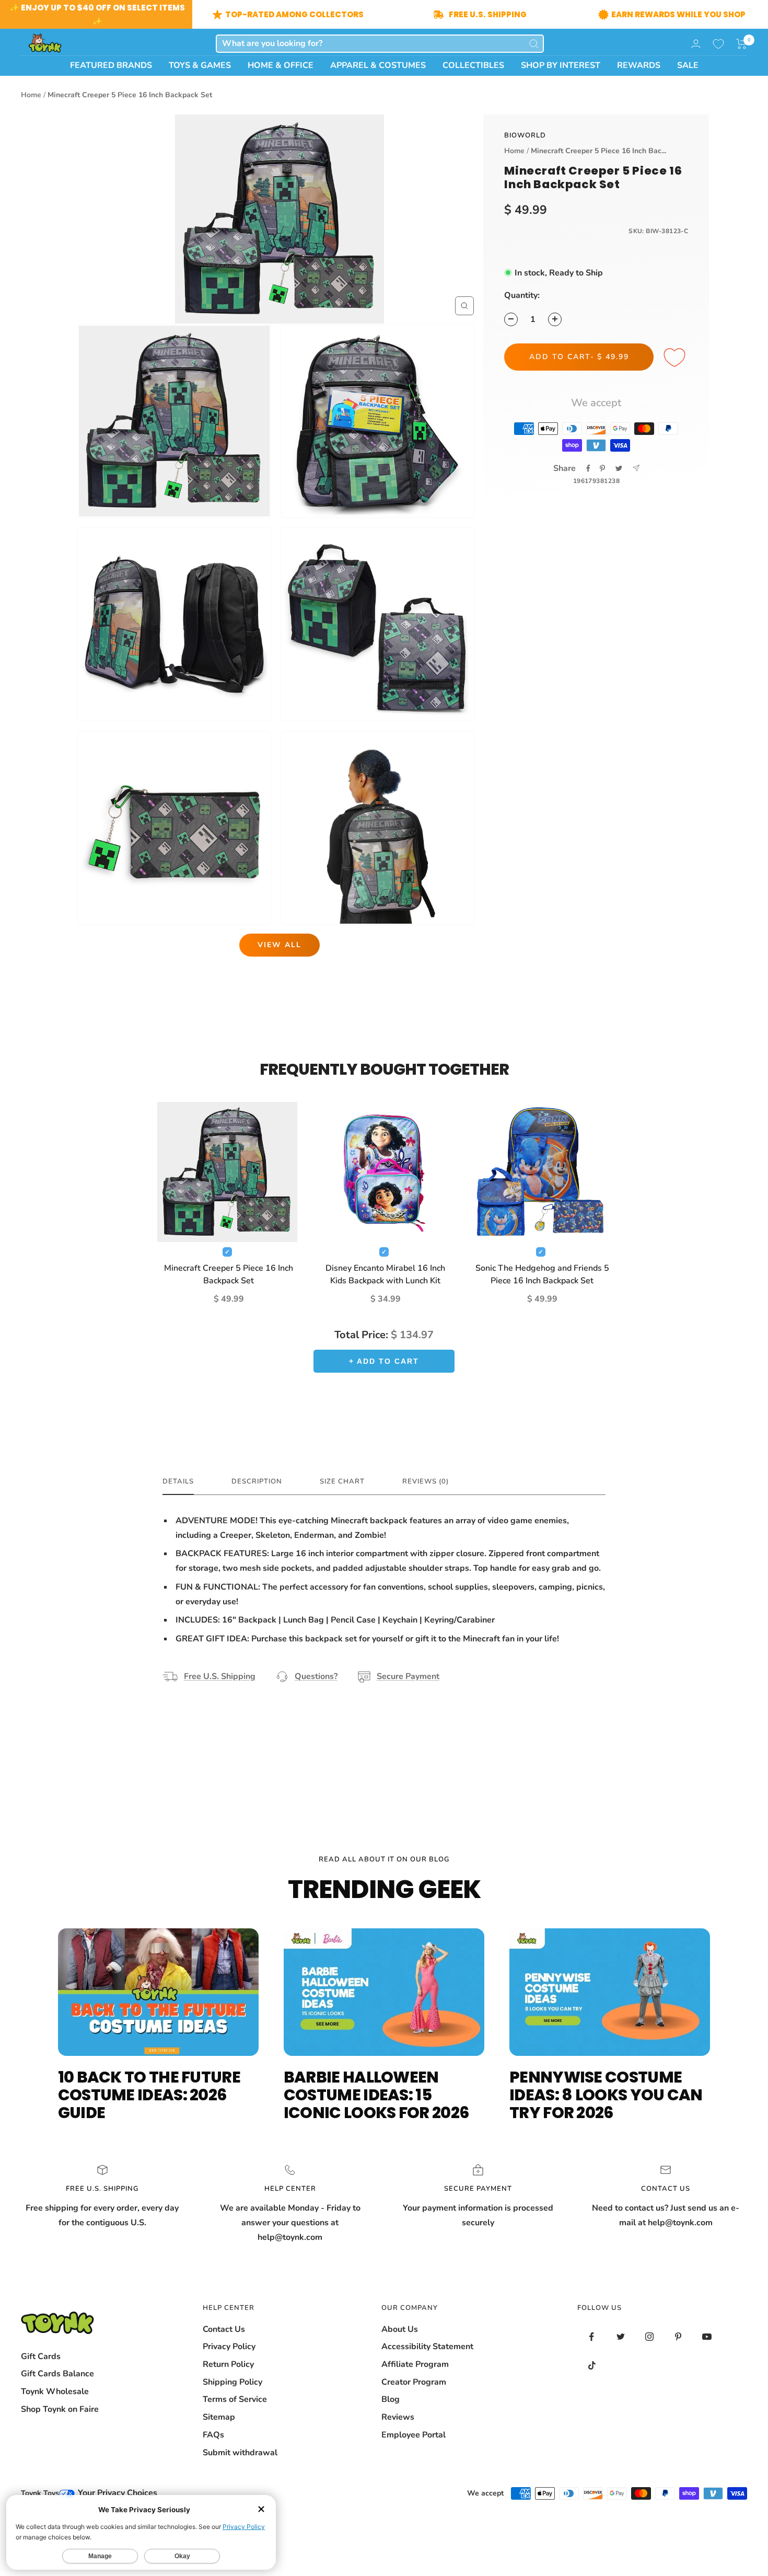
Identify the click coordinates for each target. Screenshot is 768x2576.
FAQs (213, 2435)
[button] (742, 44)
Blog (391, 2399)
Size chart (342, 1482)
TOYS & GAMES (200, 65)
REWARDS (639, 65)
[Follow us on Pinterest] (678, 2337)
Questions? (316, 1676)
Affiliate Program (415, 2364)
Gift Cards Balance (57, 2374)
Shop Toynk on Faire (60, 2409)
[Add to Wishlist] (676, 358)
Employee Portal (414, 2435)
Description (257, 1482)
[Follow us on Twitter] (620, 2337)
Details (178, 1482)
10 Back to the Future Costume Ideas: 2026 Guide (149, 2095)
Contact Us (224, 2329)
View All (280, 945)
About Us (400, 2329)
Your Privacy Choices (117, 2493)
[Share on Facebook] (588, 468)
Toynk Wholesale (55, 2391)
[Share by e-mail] (636, 468)
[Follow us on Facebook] (592, 2337)
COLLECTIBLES (473, 65)
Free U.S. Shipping (220, 1676)
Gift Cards (41, 2356)
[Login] (696, 44)
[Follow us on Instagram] (649, 2337)
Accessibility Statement (427, 2347)
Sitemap (219, 2417)
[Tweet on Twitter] (619, 468)
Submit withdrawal (240, 2453)
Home (31, 95)
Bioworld (525, 135)
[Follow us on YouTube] (707, 2337)
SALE (688, 65)
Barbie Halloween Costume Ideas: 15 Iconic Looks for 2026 (376, 2095)
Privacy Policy (229, 2347)
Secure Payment (408, 1676)
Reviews (398, 2417)
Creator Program (414, 2382)
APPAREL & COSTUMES (378, 65)
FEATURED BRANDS (111, 65)
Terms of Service (235, 2399)
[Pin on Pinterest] (602, 468)
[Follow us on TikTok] (592, 2366)
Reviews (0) (426, 1482)
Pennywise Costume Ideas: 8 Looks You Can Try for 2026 (606, 2095)
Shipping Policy (232, 2382)
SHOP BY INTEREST (561, 65)
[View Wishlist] (718, 44)
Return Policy (228, 2364)
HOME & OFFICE (281, 65)
